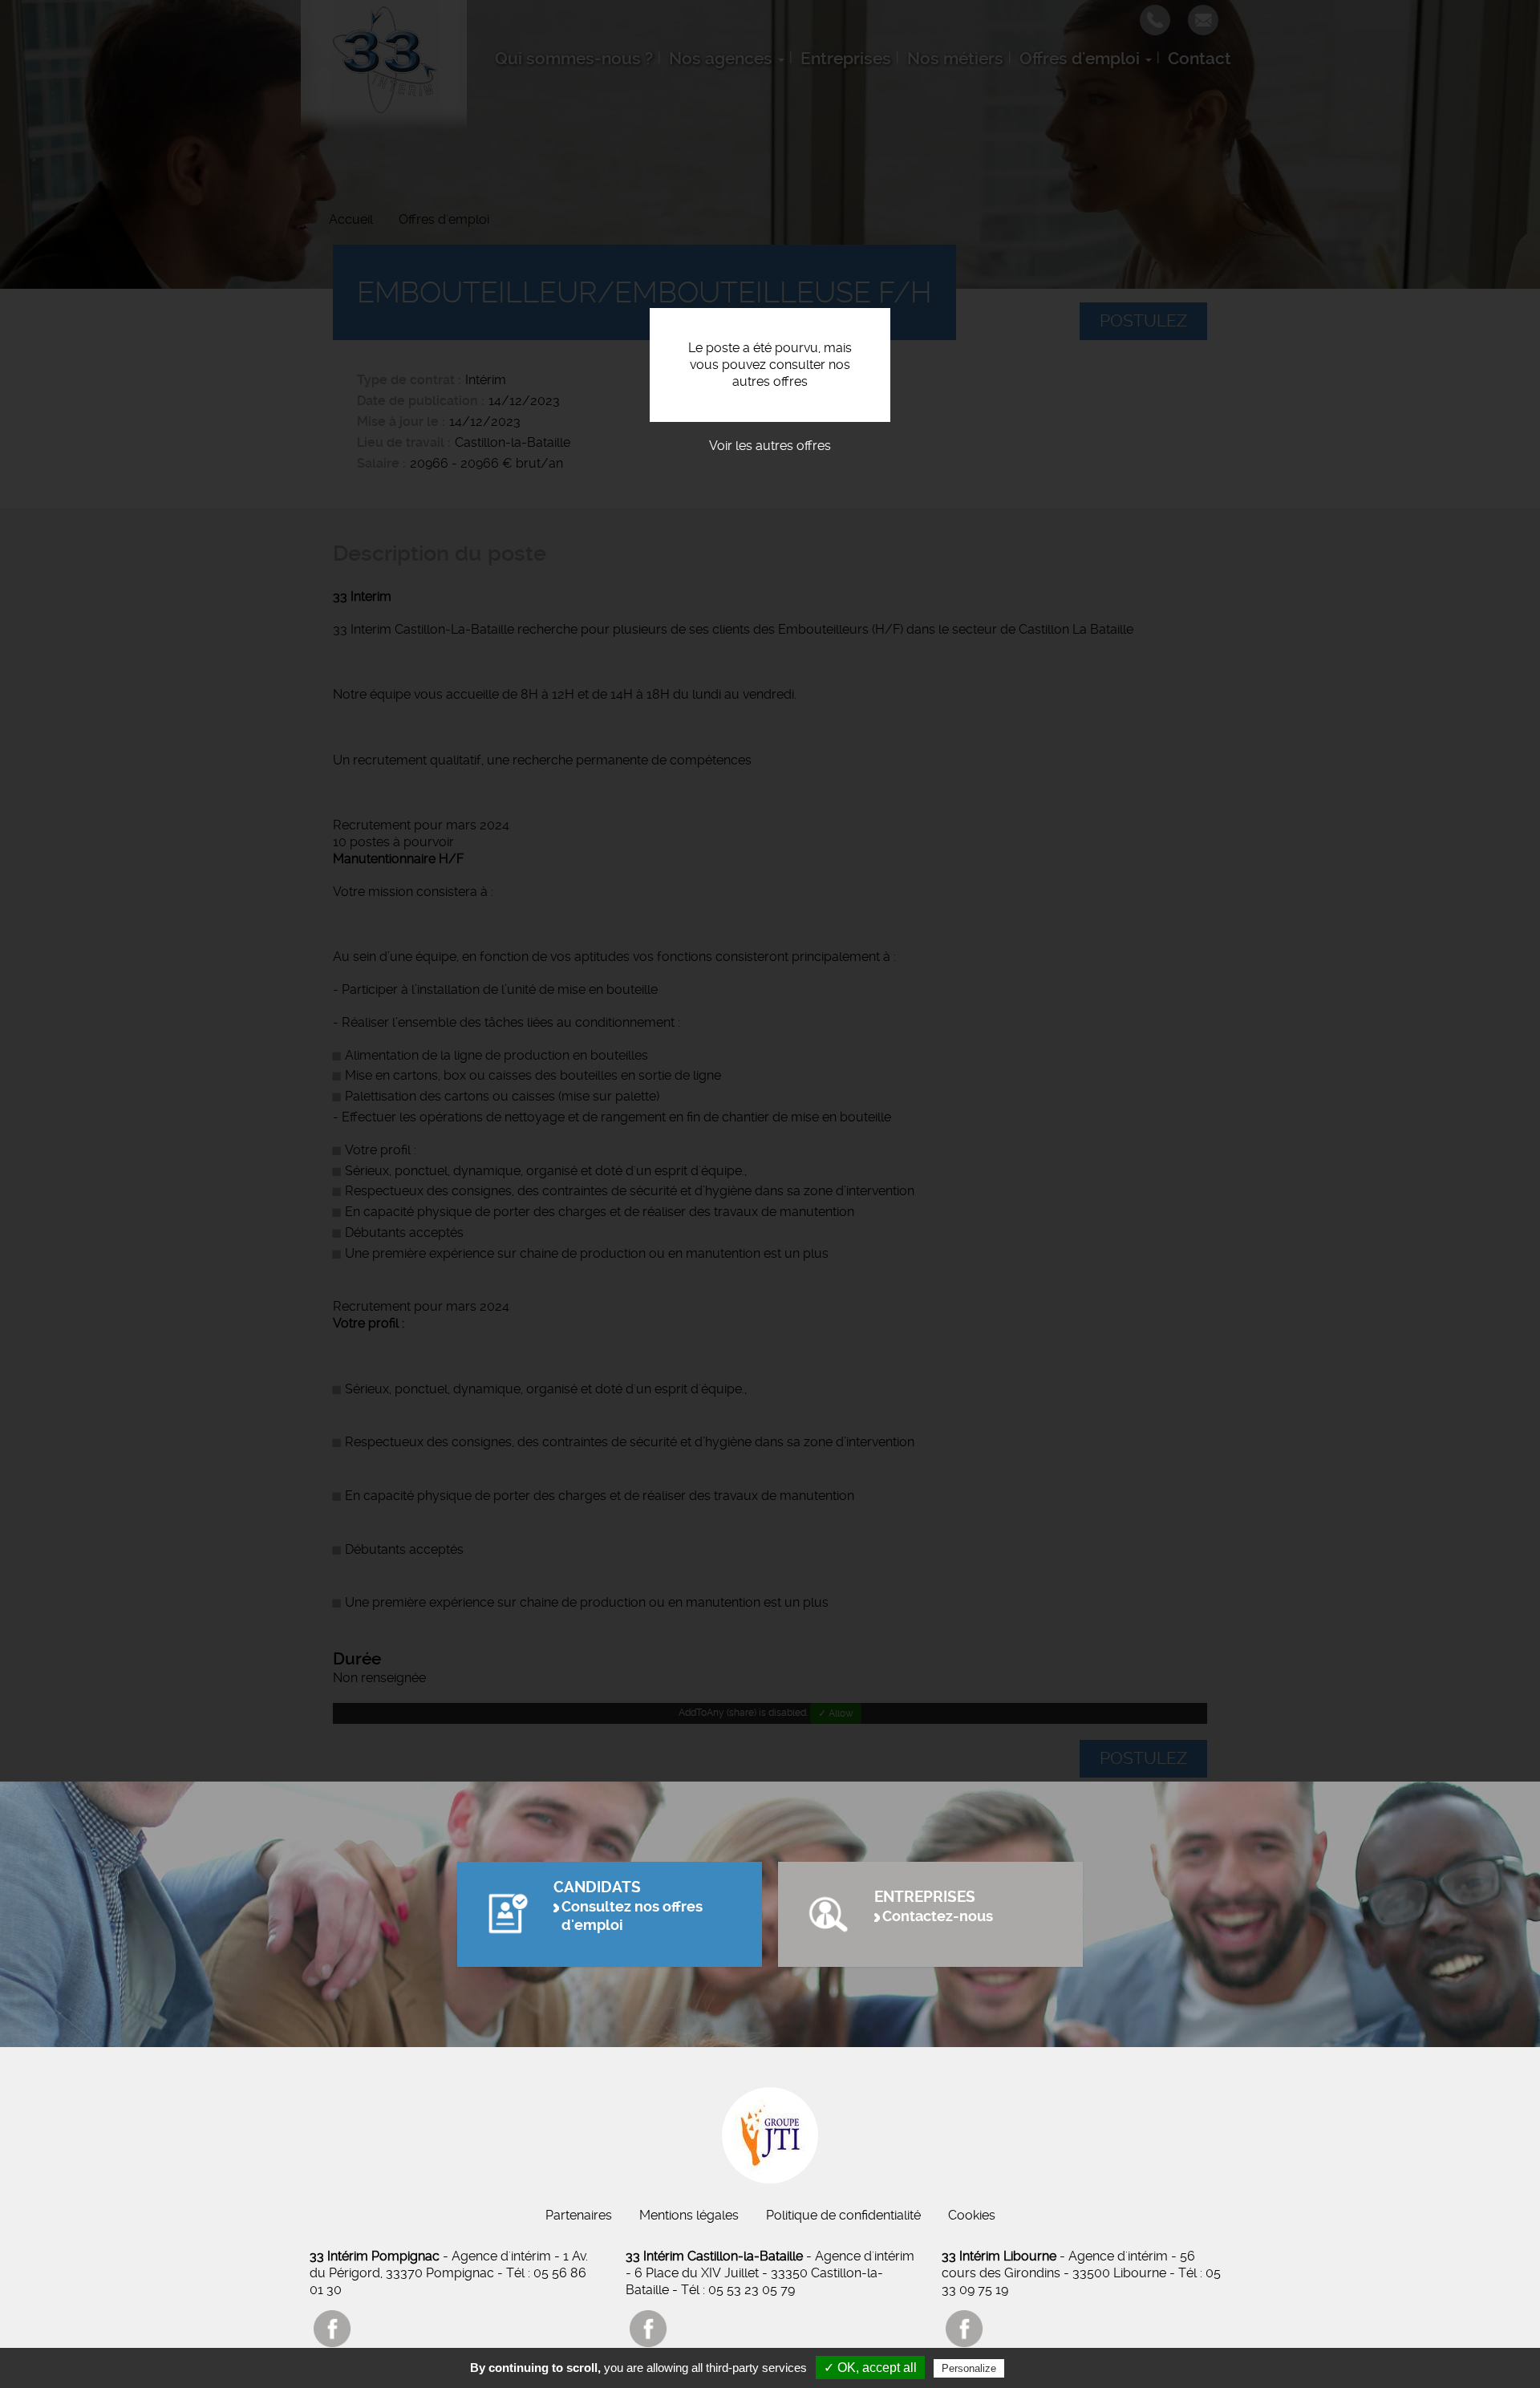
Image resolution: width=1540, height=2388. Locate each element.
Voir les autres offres (770, 446)
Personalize (969, 2368)
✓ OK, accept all (870, 2368)
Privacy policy (1047, 2368)
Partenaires (579, 2215)
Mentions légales (689, 2215)
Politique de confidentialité (843, 2215)
